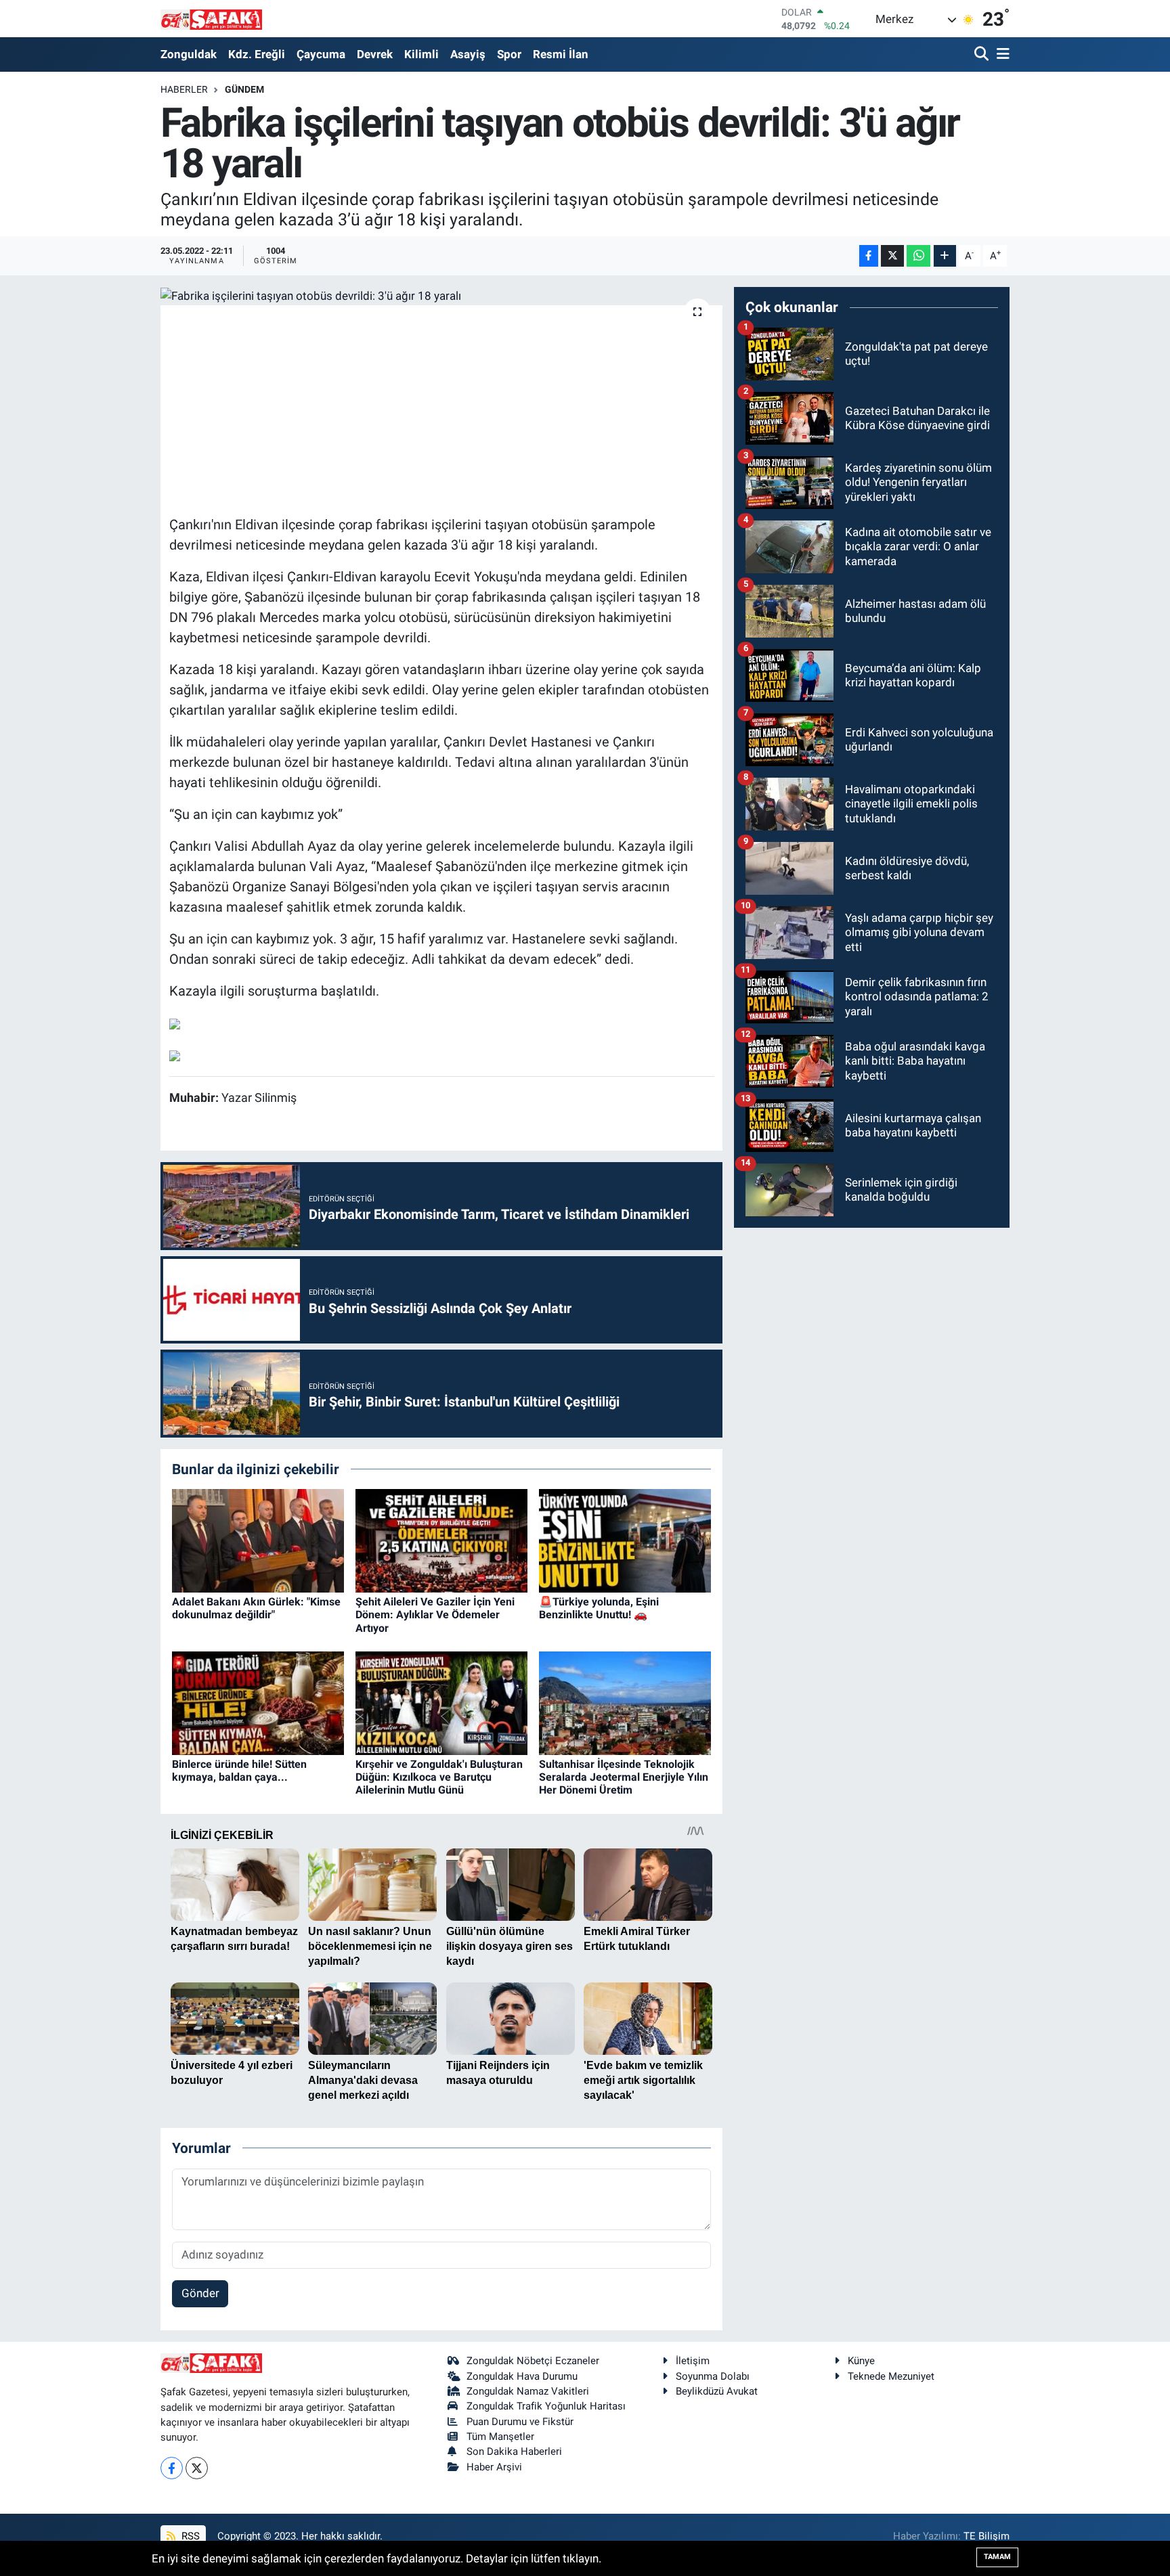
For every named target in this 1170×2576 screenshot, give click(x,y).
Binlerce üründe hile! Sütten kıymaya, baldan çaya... (239, 1771)
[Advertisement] (441, 408)
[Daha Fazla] (945, 256)
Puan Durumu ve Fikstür (520, 2422)
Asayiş (468, 54)
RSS (189, 2536)
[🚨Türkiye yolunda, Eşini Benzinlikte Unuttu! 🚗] (625, 1540)
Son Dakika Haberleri (514, 2451)
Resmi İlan (561, 54)
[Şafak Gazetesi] (211, 19)
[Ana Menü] (1001, 54)
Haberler (184, 89)
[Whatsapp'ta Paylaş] (918, 256)
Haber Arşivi (494, 2467)
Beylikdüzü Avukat (717, 2391)
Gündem (244, 89)
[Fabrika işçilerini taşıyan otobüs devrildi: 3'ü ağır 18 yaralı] (442, 296)
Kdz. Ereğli (257, 54)
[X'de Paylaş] (892, 256)
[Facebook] (172, 2468)
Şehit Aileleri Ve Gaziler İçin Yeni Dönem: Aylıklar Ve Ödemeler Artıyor (435, 1615)
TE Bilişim (987, 2536)
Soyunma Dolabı (713, 2376)
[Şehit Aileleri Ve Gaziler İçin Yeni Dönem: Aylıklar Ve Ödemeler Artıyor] (441, 1540)
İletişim (693, 2361)
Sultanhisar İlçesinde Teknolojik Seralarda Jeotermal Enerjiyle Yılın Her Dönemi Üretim (624, 1777)
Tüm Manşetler (500, 2437)
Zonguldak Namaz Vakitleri (528, 2391)
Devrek (375, 54)
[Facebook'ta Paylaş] (869, 256)
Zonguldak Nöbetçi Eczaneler (533, 2361)
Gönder (200, 2293)
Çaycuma (321, 54)
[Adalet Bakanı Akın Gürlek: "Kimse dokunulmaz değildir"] (258, 1540)
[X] (197, 2468)
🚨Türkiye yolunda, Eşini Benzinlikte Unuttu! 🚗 (599, 1608)
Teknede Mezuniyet (891, 2376)
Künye (861, 2361)
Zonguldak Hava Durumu (522, 2376)
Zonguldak (189, 54)
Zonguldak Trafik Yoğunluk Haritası (546, 2406)
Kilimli (421, 54)
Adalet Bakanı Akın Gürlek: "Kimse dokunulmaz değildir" (256, 1608)
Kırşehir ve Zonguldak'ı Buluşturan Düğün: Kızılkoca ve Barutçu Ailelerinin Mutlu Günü (439, 1777)
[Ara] (983, 54)
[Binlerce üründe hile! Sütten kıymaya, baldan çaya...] (258, 1702)
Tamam (997, 2557)
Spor (509, 54)
